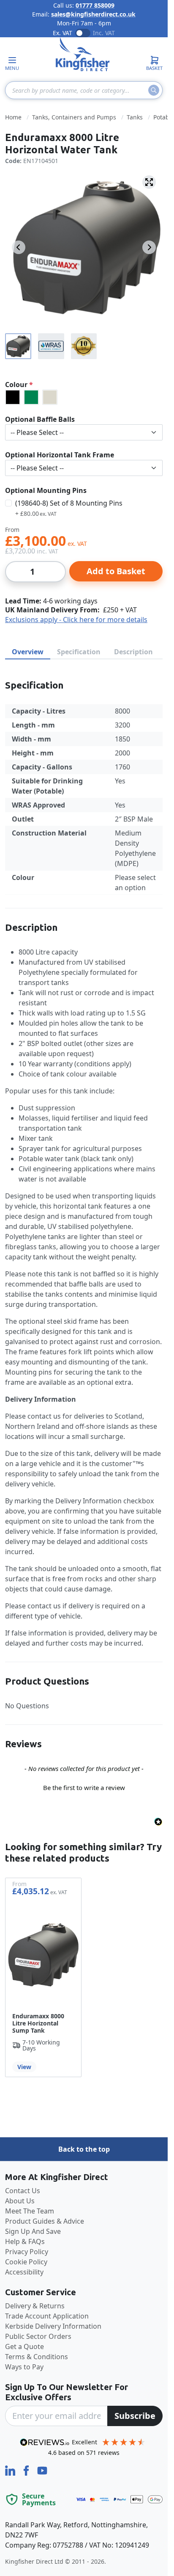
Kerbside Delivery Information (53, 2326)
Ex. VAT (63, 33)
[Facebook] (27, 2470)
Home (13, 117)
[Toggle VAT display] (83, 33)
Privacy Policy (27, 2252)
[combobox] (84, 90)
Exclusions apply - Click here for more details (76, 620)
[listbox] (84, 397)
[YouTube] (42, 2470)
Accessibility (24, 2272)
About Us (20, 2201)
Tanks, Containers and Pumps (74, 117)
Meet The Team (30, 2211)
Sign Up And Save (33, 2231)
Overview (28, 652)
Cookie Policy (26, 2262)
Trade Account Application (47, 2316)
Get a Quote (24, 2346)
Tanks (135, 117)
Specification (79, 652)
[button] (84, 1787)
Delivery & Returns (35, 2306)
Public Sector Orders (38, 2336)
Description (133, 652)
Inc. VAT (104, 33)
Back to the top (84, 2149)
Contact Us (23, 2191)
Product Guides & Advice (45, 2221)
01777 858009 (95, 5)
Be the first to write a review (84, 1787)
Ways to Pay (24, 2367)
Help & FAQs (25, 2241)
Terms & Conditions (37, 2357)
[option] (13, 397)
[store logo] (83, 54)
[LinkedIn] (11, 2470)
